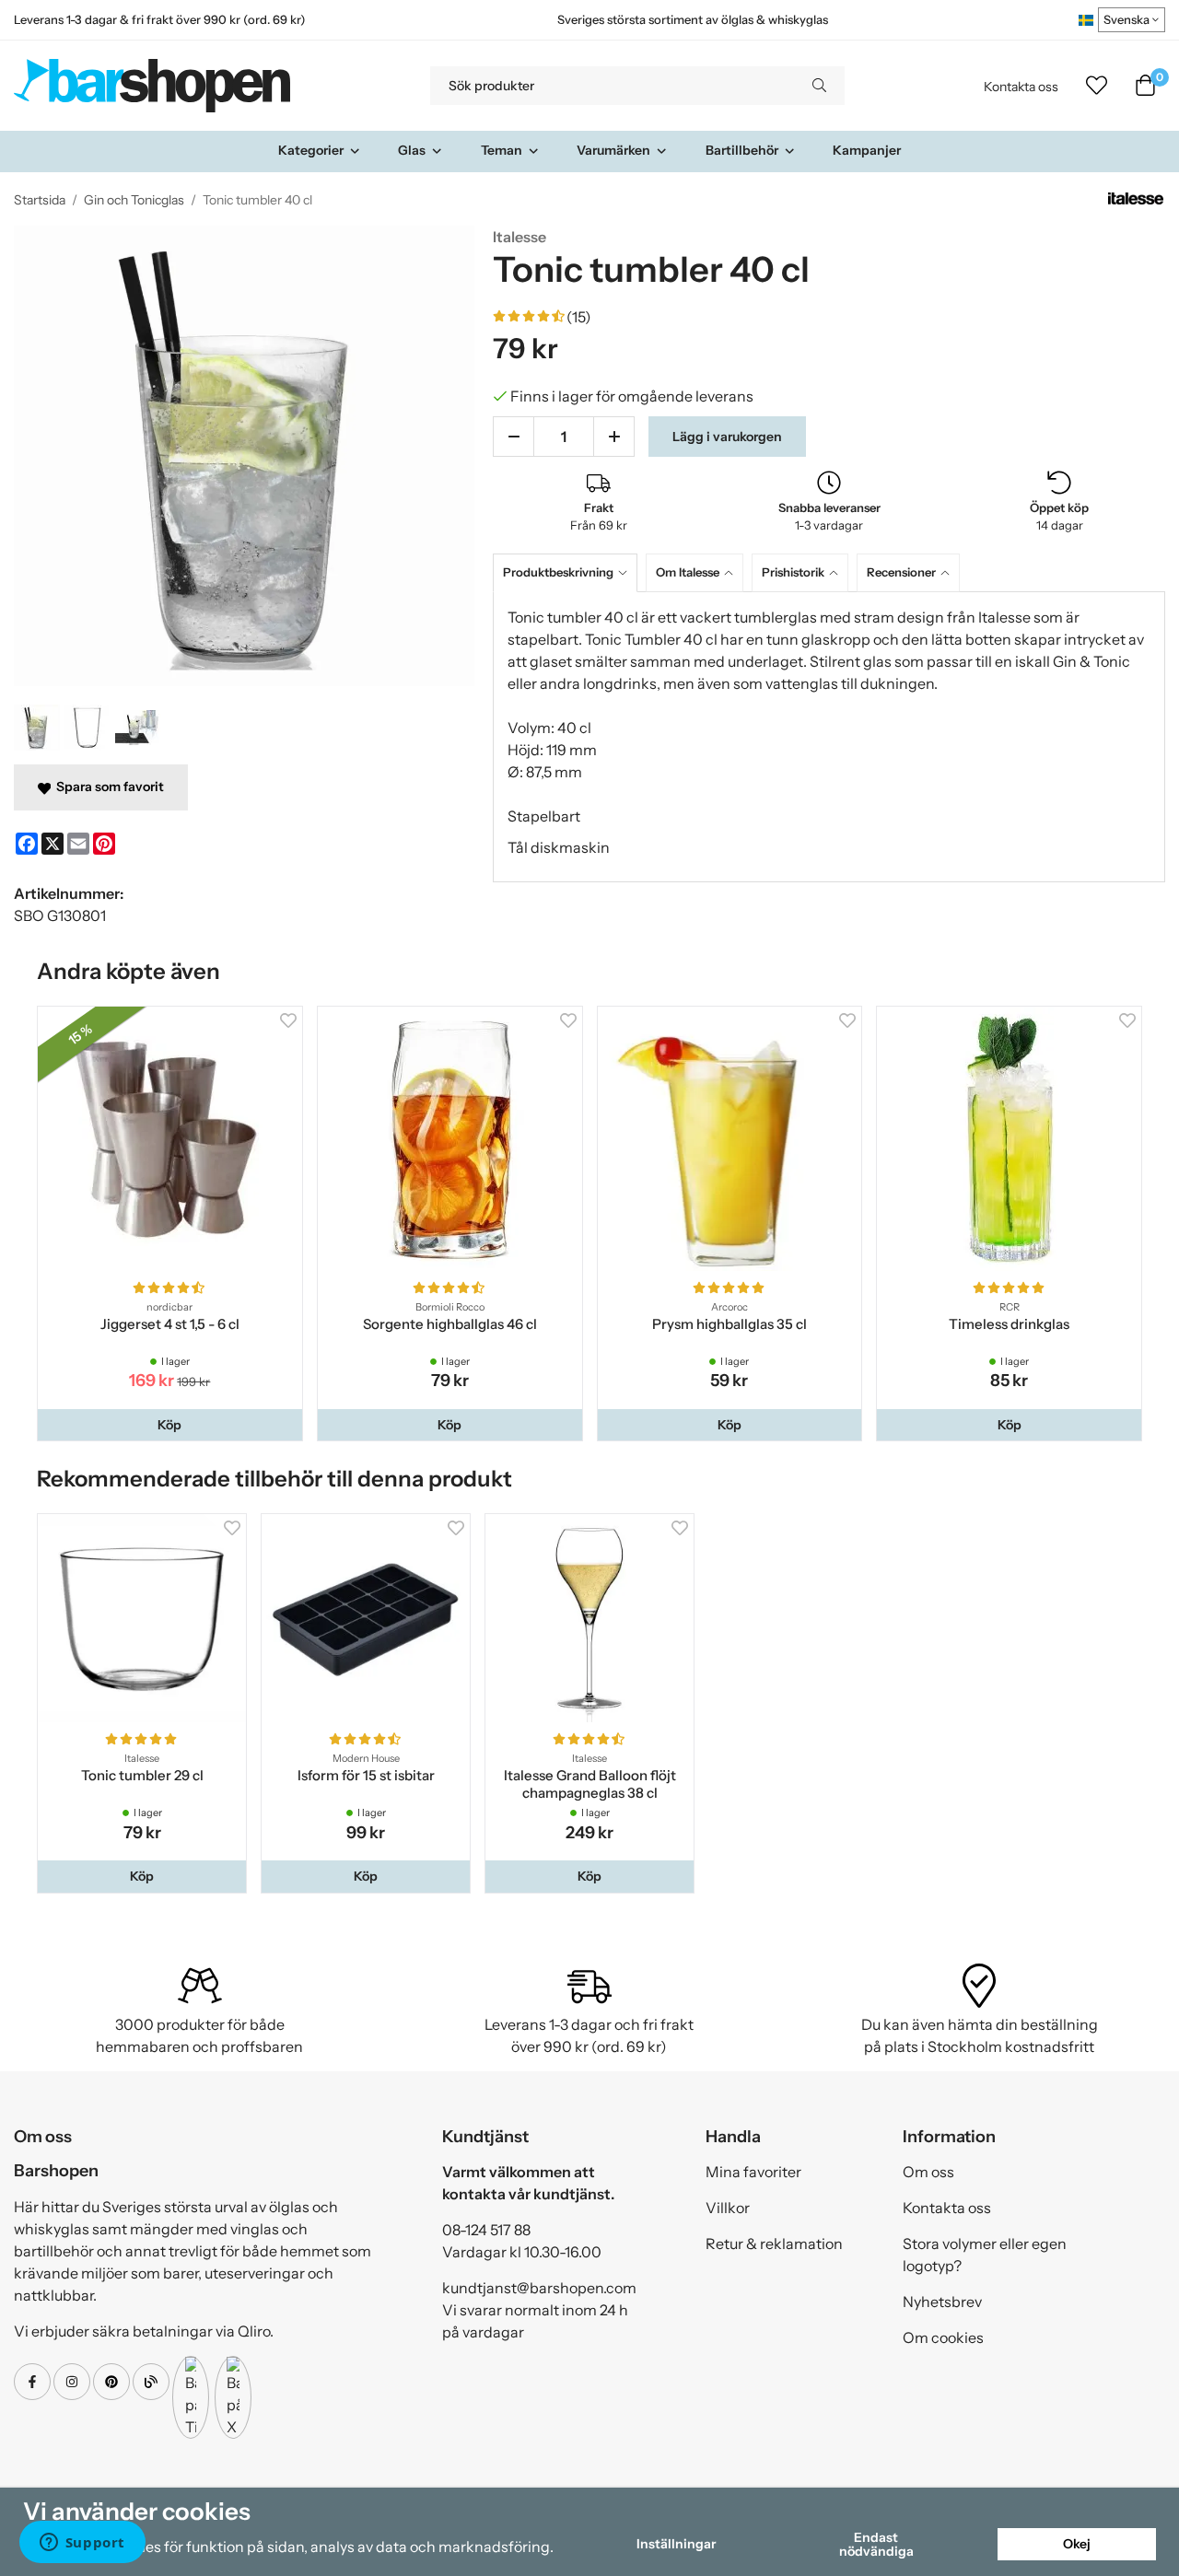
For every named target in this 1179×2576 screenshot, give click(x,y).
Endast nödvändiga (876, 2544)
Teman (502, 150)
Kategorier (311, 150)
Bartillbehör (742, 150)
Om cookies (943, 2337)
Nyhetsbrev (942, 2302)
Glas (412, 150)
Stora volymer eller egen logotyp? (985, 2255)
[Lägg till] (614, 437)
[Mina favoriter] (1097, 86)
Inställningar (676, 2544)
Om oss (928, 2172)
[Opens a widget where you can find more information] (82, 2544)
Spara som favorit (107, 787)
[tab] (569, 572)
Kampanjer (867, 150)
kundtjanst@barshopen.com (539, 2288)
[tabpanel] (829, 737)
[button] (170, 1425)
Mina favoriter (753, 2172)
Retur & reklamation (774, 2244)
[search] (819, 86)
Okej (1077, 2544)
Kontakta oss (1021, 87)
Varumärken (613, 150)
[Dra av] (514, 437)
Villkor (728, 2208)
